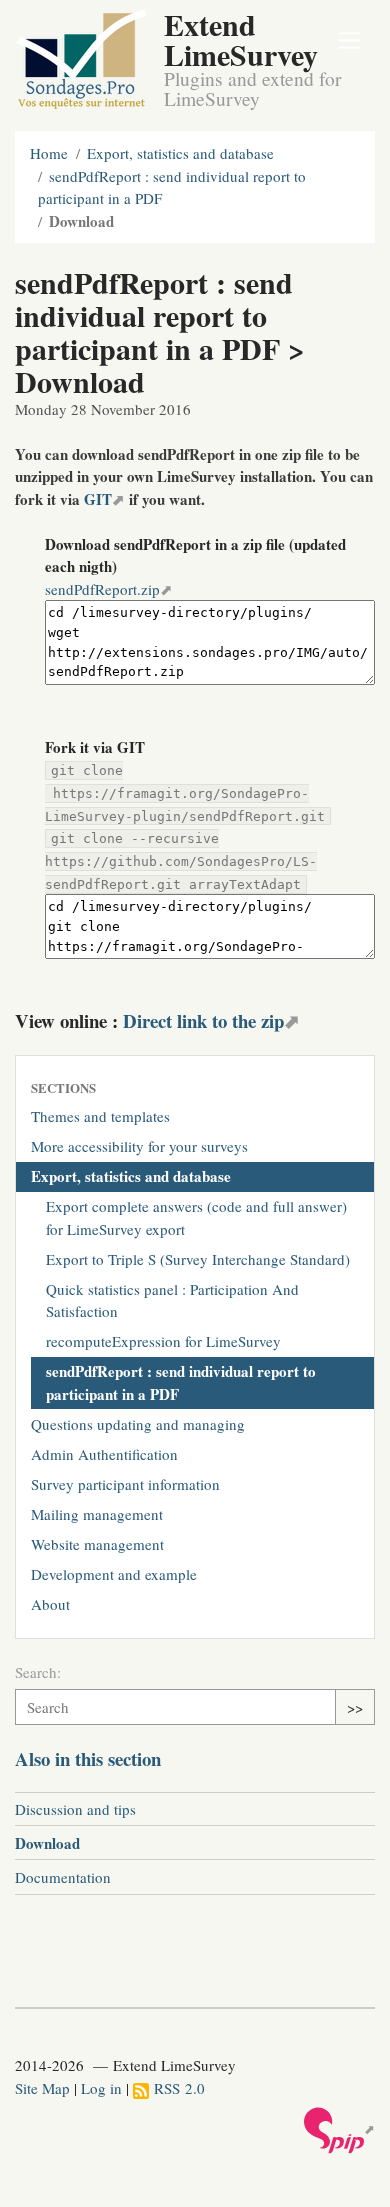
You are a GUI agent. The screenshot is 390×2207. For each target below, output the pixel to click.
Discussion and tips (75, 1809)
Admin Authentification (104, 1454)
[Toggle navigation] (350, 41)
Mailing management (97, 1514)
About (50, 1604)
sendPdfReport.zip (102, 589)
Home (49, 153)
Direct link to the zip (203, 1020)
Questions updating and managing (138, 1424)
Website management (97, 1544)
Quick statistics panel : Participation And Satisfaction (172, 1300)
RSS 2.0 (177, 2088)
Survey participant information (125, 1484)
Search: (38, 1672)
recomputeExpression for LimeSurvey (163, 1341)
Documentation (63, 1877)
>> (355, 1707)
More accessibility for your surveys (139, 1146)
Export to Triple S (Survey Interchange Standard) (198, 1259)
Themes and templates (100, 1116)
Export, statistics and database (180, 153)
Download (47, 1843)
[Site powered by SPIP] (339, 2129)
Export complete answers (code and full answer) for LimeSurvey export (196, 1217)
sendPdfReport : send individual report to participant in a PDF (181, 1382)
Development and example (114, 1574)
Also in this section (88, 1758)
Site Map (42, 2088)
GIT (98, 499)
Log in (101, 2088)
